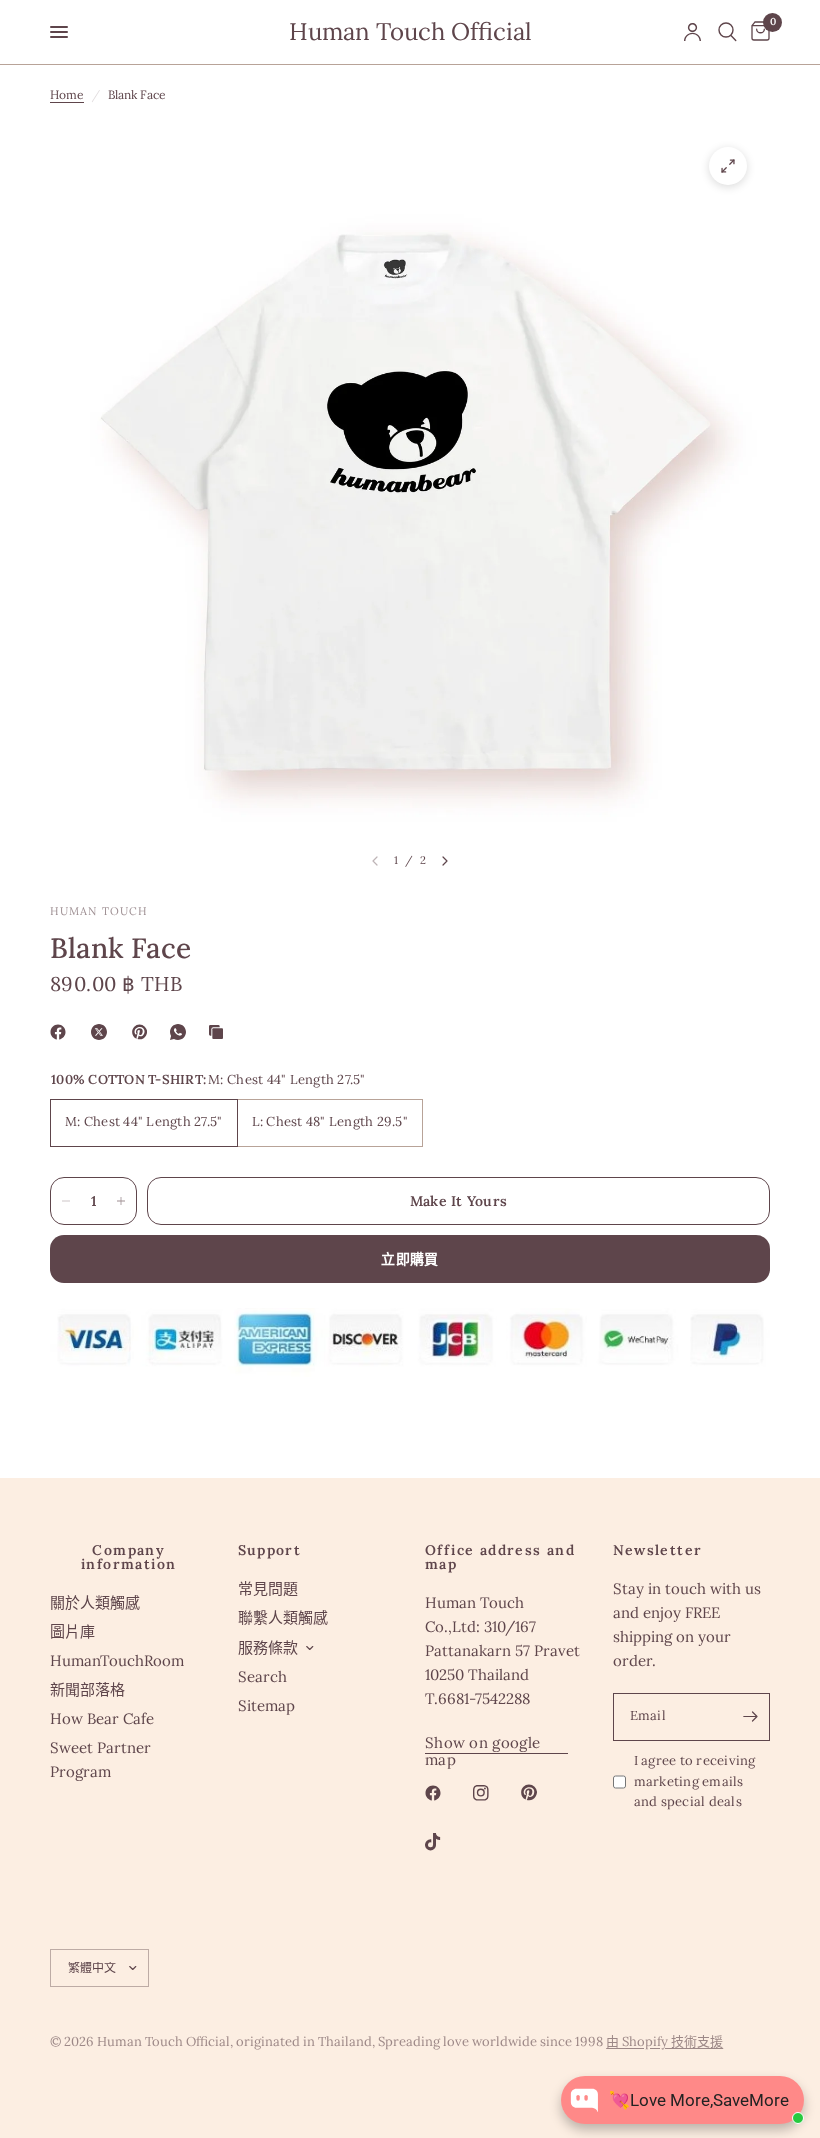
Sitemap (266, 1705)
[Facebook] (62, 1032)
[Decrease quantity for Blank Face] (66, 1201)
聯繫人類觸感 (283, 1617)
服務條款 (268, 1647)
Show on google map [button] (482, 1742)
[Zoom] (728, 166)
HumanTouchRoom (117, 1660)
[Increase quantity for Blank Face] (121, 1201)
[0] (757, 32)
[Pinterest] (144, 1032)
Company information (128, 1557)
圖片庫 (72, 1631)
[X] (103, 1032)
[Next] (445, 861)
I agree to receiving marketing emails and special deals (695, 1781)
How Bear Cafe (102, 1718)
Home (67, 94)
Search (262, 1676)
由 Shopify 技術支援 (664, 2041)
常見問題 (268, 1588)
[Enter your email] (750, 1717)
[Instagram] (495, 1793)
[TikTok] (447, 1842)
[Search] (727, 32)
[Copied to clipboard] (220, 1032)
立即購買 (409, 1259)
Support (270, 1550)
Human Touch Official (410, 32)
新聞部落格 (87, 1689)
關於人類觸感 (95, 1602)
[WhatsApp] (182, 1032)
